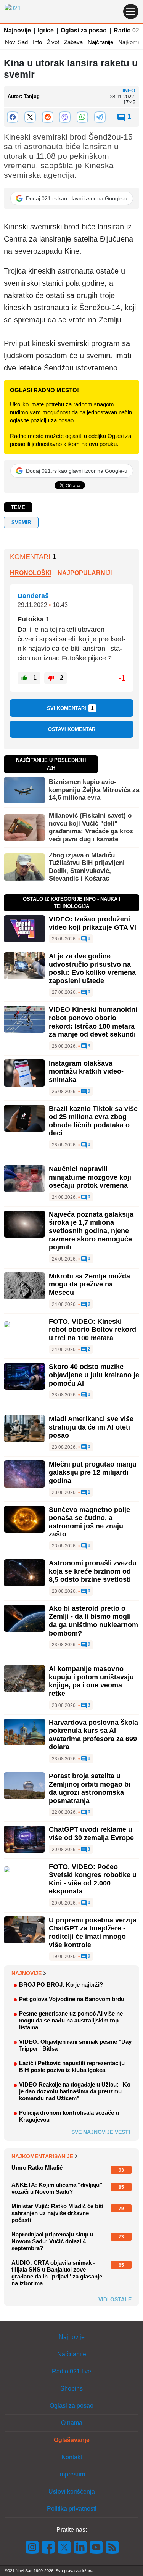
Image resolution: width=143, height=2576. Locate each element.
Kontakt (72, 2457)
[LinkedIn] (80, 2547)
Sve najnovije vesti (101, 2132)
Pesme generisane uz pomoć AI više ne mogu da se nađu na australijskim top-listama (71, 2020)
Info (37, 42)
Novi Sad (16, 42)
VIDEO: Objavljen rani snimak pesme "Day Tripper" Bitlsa (75, 2045)
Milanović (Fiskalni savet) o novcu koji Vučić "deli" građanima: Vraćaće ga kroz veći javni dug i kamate (91, 827)
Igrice (46, 30)
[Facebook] (13, 117)
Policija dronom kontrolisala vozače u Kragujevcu (69, 2116)
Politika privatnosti (72, 2509)
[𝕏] (30, 117)
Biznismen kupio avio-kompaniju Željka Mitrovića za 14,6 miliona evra (94, 790)
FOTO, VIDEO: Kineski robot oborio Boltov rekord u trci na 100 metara (92, 1330)
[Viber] (65, 117)
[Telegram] (100, 117)
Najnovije (17, 30)
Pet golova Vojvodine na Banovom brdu (72, 1999)
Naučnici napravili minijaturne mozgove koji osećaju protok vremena (90, 1177)
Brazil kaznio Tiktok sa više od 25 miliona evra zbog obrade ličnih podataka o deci (93, 1121)
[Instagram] (32, 2547)
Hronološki (31, 573)
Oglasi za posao (84, 30)
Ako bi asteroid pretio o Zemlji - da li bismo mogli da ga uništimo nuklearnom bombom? (93, 1621)
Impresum (72, 2474)
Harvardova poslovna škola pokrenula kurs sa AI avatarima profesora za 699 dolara (93, 1735)
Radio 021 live (71, 2371)
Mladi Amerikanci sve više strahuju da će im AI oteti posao (91, 1427)
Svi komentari (70, 708)
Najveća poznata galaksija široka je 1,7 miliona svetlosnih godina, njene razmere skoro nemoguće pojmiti (91, 1231)
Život (53, 42)
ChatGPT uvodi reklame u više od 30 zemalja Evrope (91, 1834)
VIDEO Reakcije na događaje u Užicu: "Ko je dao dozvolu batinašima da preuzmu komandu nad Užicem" (75, 2091)
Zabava (73, 42)
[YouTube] (96, 2547)
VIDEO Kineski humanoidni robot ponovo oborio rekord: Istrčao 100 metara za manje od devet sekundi (93, 1022)
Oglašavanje (72, 2440)
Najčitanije (100, 42)
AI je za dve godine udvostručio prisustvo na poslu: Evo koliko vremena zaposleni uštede (92, 968)
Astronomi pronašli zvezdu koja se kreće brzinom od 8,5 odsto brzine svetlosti (93, 1571)
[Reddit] (48, 117)
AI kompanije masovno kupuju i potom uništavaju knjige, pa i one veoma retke (91, 1681)
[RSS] (112, 2547)
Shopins (71, 2388)
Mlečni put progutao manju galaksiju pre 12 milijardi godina (93, 1472)
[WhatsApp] (82, 117)
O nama (72, 2423)
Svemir (21, 522)
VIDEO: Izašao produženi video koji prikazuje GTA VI (92, 923)
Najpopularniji (85, 573)
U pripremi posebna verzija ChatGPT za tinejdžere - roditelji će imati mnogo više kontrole (93, 1933)
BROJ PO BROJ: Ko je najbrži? (61, 1984)
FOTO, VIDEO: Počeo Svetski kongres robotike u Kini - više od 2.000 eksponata (93, 1879)
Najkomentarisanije (42, 2156)
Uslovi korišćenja (72, 2491)
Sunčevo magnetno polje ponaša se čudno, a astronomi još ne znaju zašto (89, 1522)
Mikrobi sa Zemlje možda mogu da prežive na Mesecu (89, 1284)
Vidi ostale (115, 2299)
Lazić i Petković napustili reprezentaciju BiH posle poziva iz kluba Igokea (72, 2066)
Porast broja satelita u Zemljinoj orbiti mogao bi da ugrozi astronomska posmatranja (90, 1788)
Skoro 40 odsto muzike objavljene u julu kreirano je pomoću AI (94, 1375)
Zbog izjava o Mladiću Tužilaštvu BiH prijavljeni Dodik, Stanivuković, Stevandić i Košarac (87, 867)
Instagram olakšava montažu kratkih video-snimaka (86, 1071)
